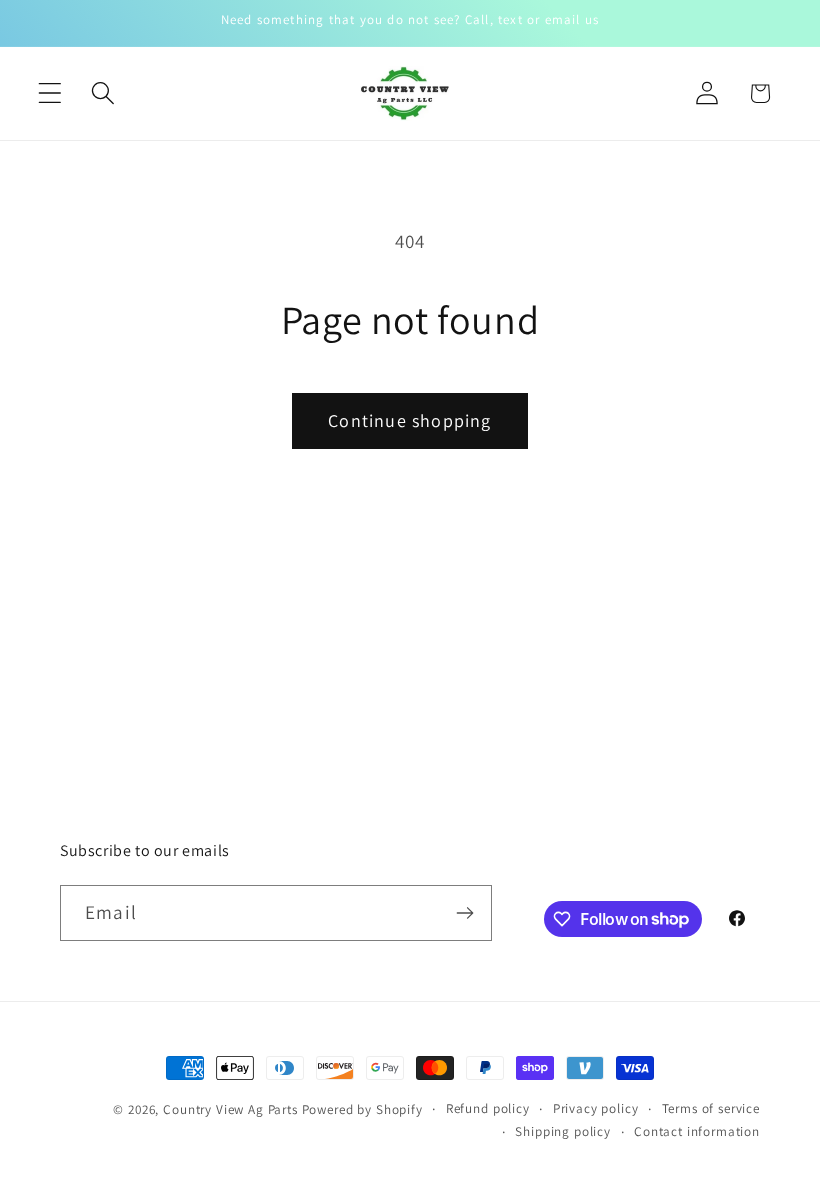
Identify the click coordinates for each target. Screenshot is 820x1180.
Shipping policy (563, 1131)
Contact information (697, 1131)
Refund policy (488, 1108)
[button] (50, 93)
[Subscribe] (464, 913)
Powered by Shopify (362, 1109)
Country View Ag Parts (232, 1109)
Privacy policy (596, 1108)
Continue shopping (409, 420)
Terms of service (711, 1108)
